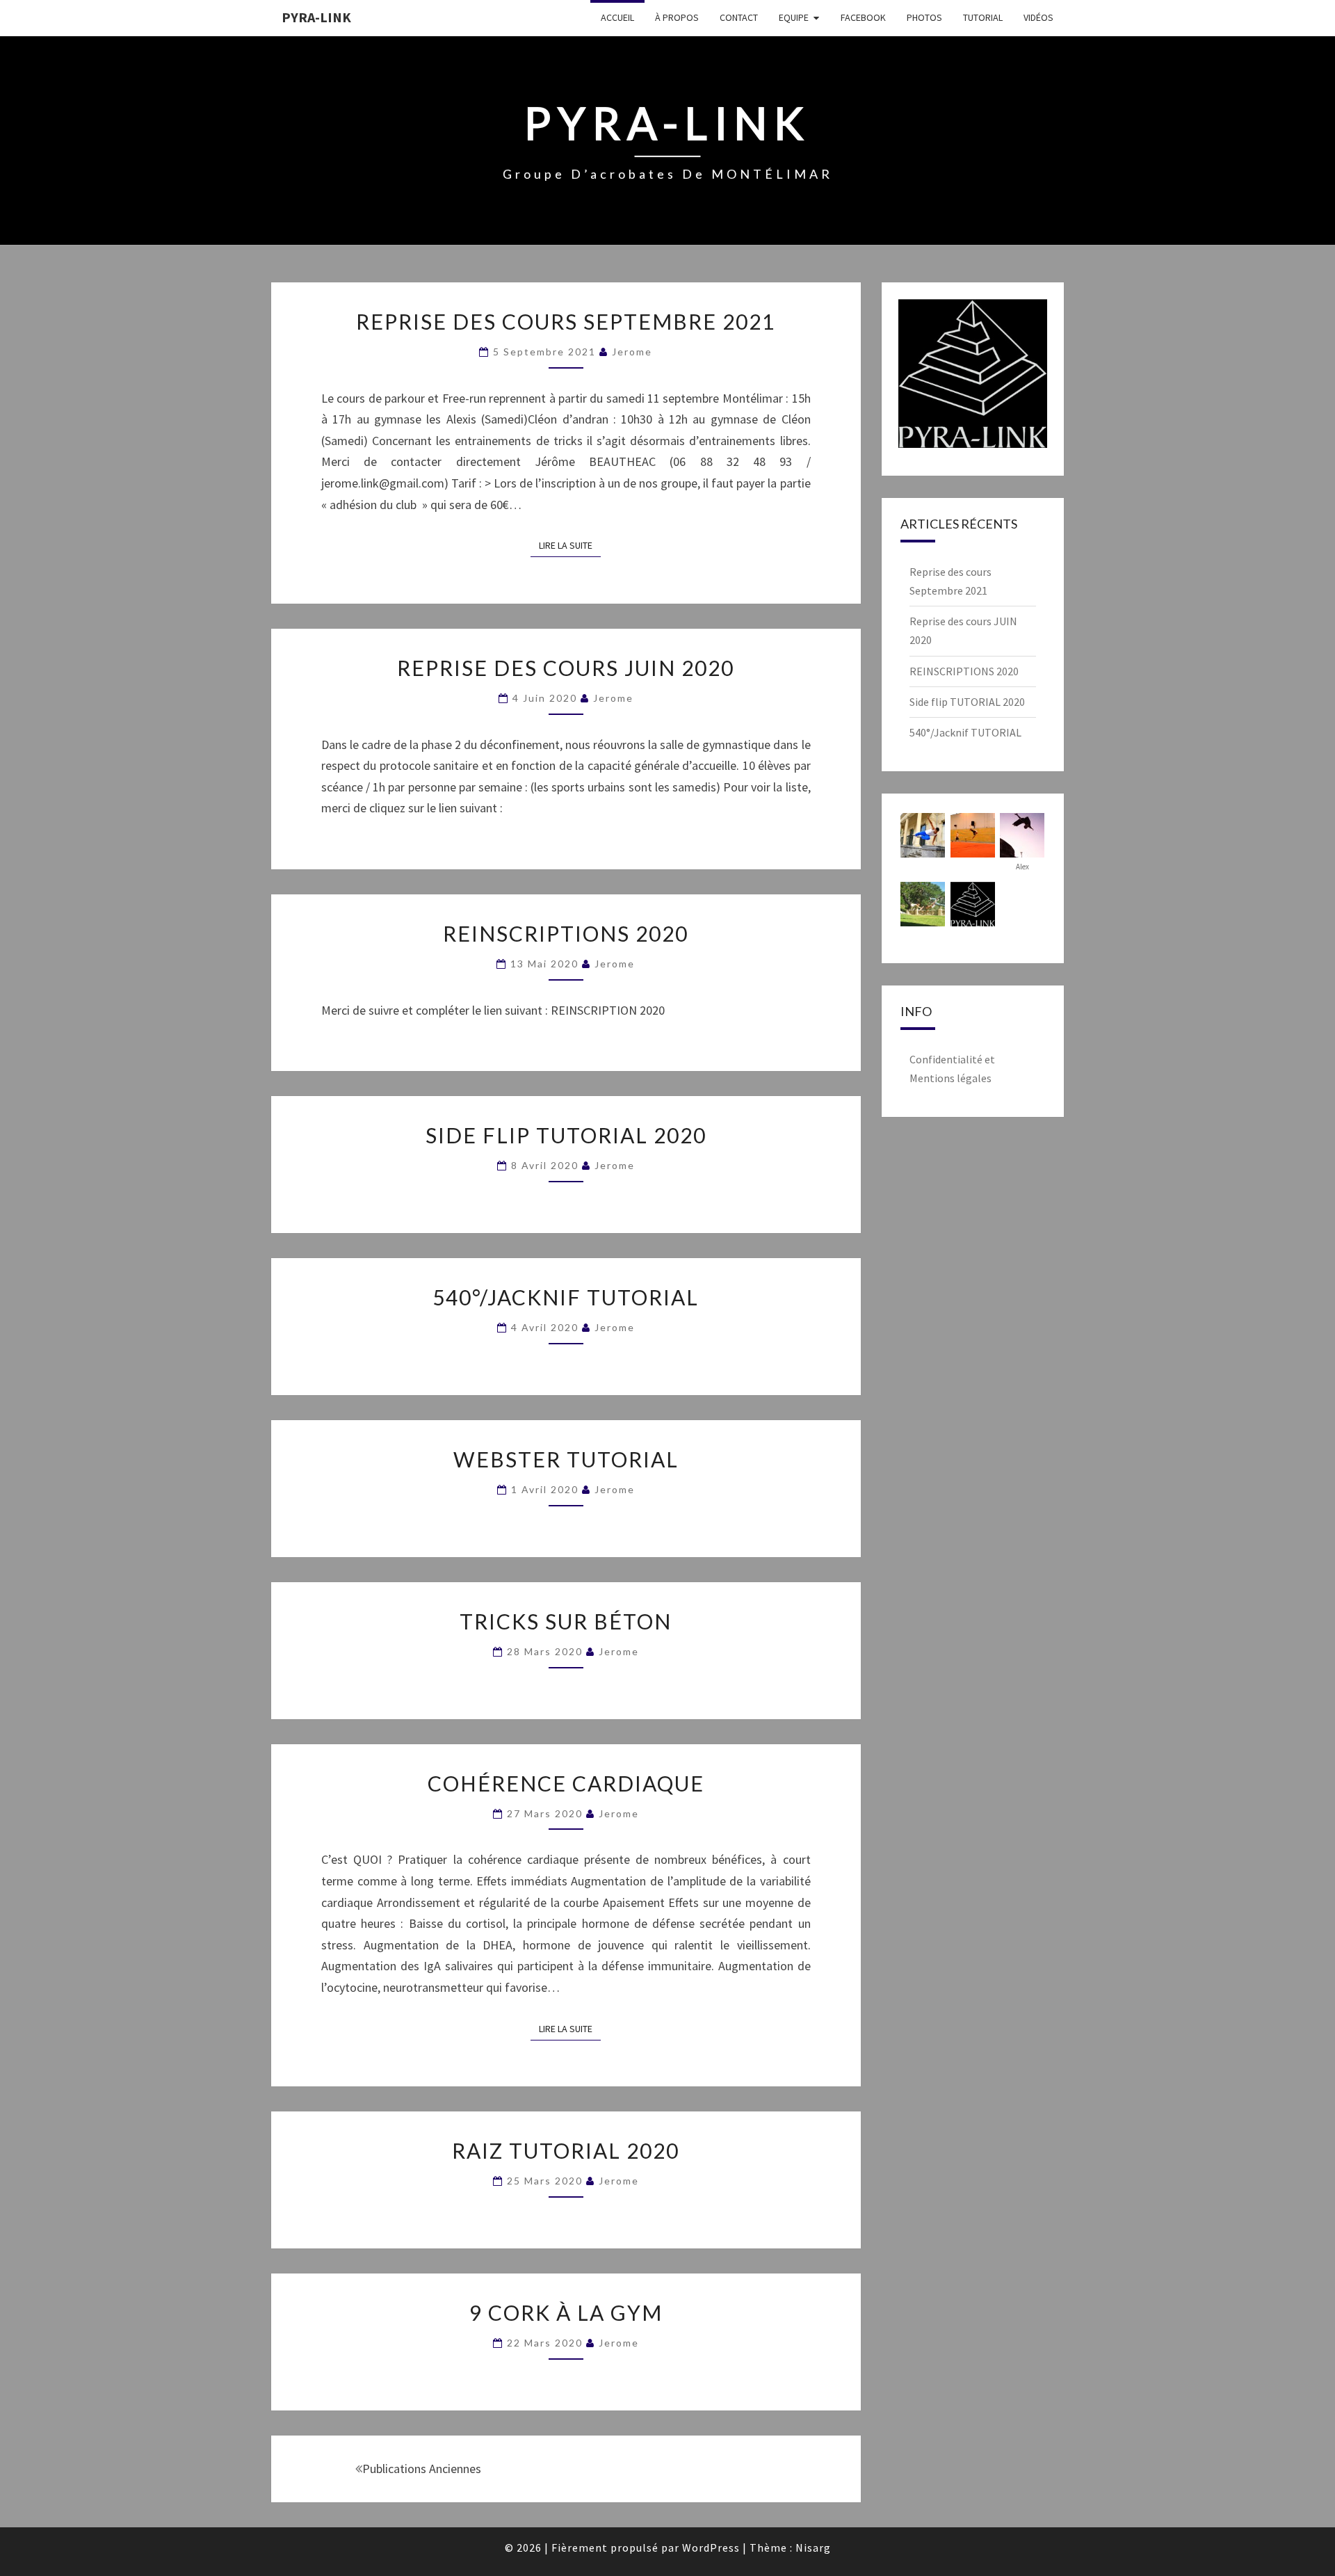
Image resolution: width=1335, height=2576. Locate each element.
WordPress (711, 2547)
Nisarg (813, 2547)
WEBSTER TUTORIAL (566, 1459)
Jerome (632, 352)
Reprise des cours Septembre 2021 (566, 321)
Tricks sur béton (566, 1621)
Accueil (617, 17)
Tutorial (983, 17)
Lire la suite (570, 545)
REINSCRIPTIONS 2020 (566, 933)
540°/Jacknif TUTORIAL (566, 1297)
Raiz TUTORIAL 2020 (566, 2150)
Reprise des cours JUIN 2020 (566, 668)
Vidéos (1038, 17)
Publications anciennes (422, 2469)
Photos (924, 17)
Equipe (794, 17)
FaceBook (863, 17)
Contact (739, 17)
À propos (677, 17)
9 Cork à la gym (566, 2312)
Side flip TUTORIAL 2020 (566, 1135)
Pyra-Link (316, 17)
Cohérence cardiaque (566, 1783)
